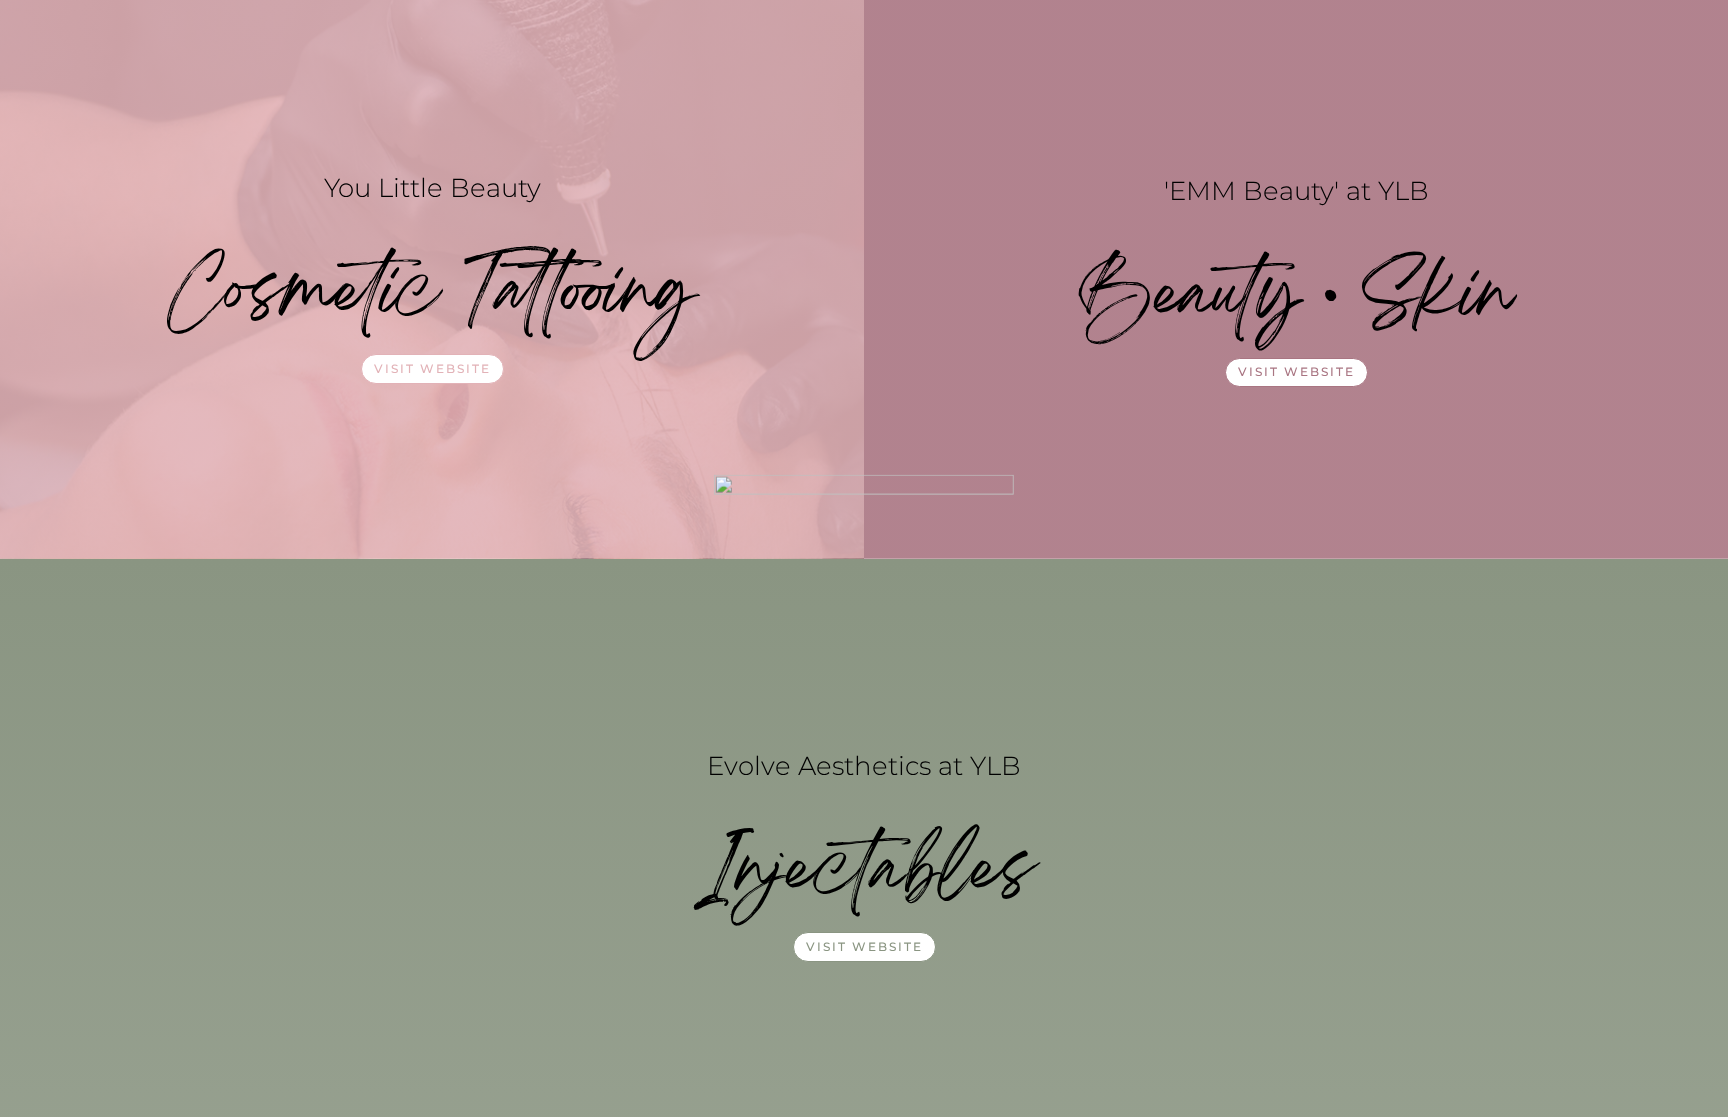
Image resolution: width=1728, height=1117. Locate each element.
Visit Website (432, 368)
